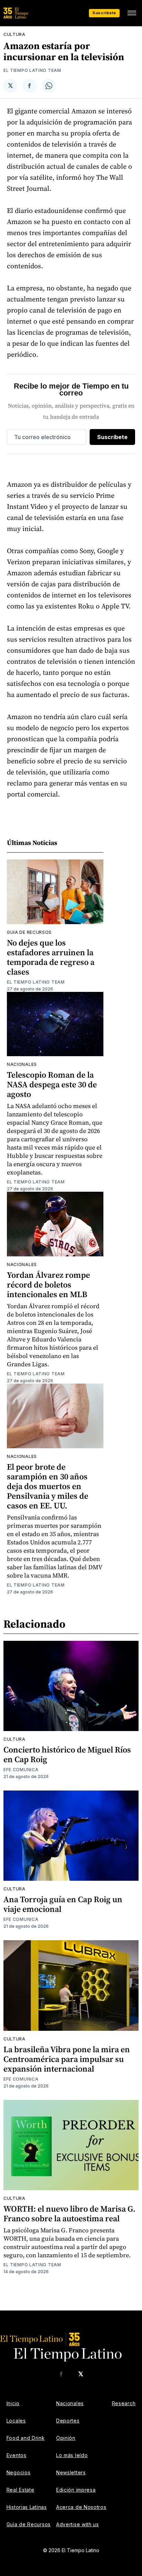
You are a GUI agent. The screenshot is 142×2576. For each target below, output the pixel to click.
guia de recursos (29, 932)
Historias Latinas (27, 2507)
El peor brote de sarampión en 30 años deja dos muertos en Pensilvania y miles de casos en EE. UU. (48, 1486)
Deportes (68, 2421)
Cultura (14, 34)
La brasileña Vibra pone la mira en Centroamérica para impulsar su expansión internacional (67, 2059)
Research (124, 2403)
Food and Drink (26, 2438)
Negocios (19, 2472)
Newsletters (71, 2472)
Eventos (17, 2455)
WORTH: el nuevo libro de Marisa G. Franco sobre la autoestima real (69, 2214)
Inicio (13, 2403)
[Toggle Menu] (132, 13)
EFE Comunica (21, 1770)
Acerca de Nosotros (81, 2507)
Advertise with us (78, 2524)
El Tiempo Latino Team (32, 70)
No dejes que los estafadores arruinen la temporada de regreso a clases (51, 957)
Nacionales (22, 1064)
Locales (16, 2421)
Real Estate (21, 2490)
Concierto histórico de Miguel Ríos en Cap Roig (67, 1754)
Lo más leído (72, 2455)
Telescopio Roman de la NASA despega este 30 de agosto (52, 1084)
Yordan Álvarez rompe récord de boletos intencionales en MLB (48, 1285)
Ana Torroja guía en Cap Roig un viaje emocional (63, 1904)
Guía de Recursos (29, 2524)
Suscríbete (104, 13)
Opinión (66, 2438)
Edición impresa (76, 2490)
